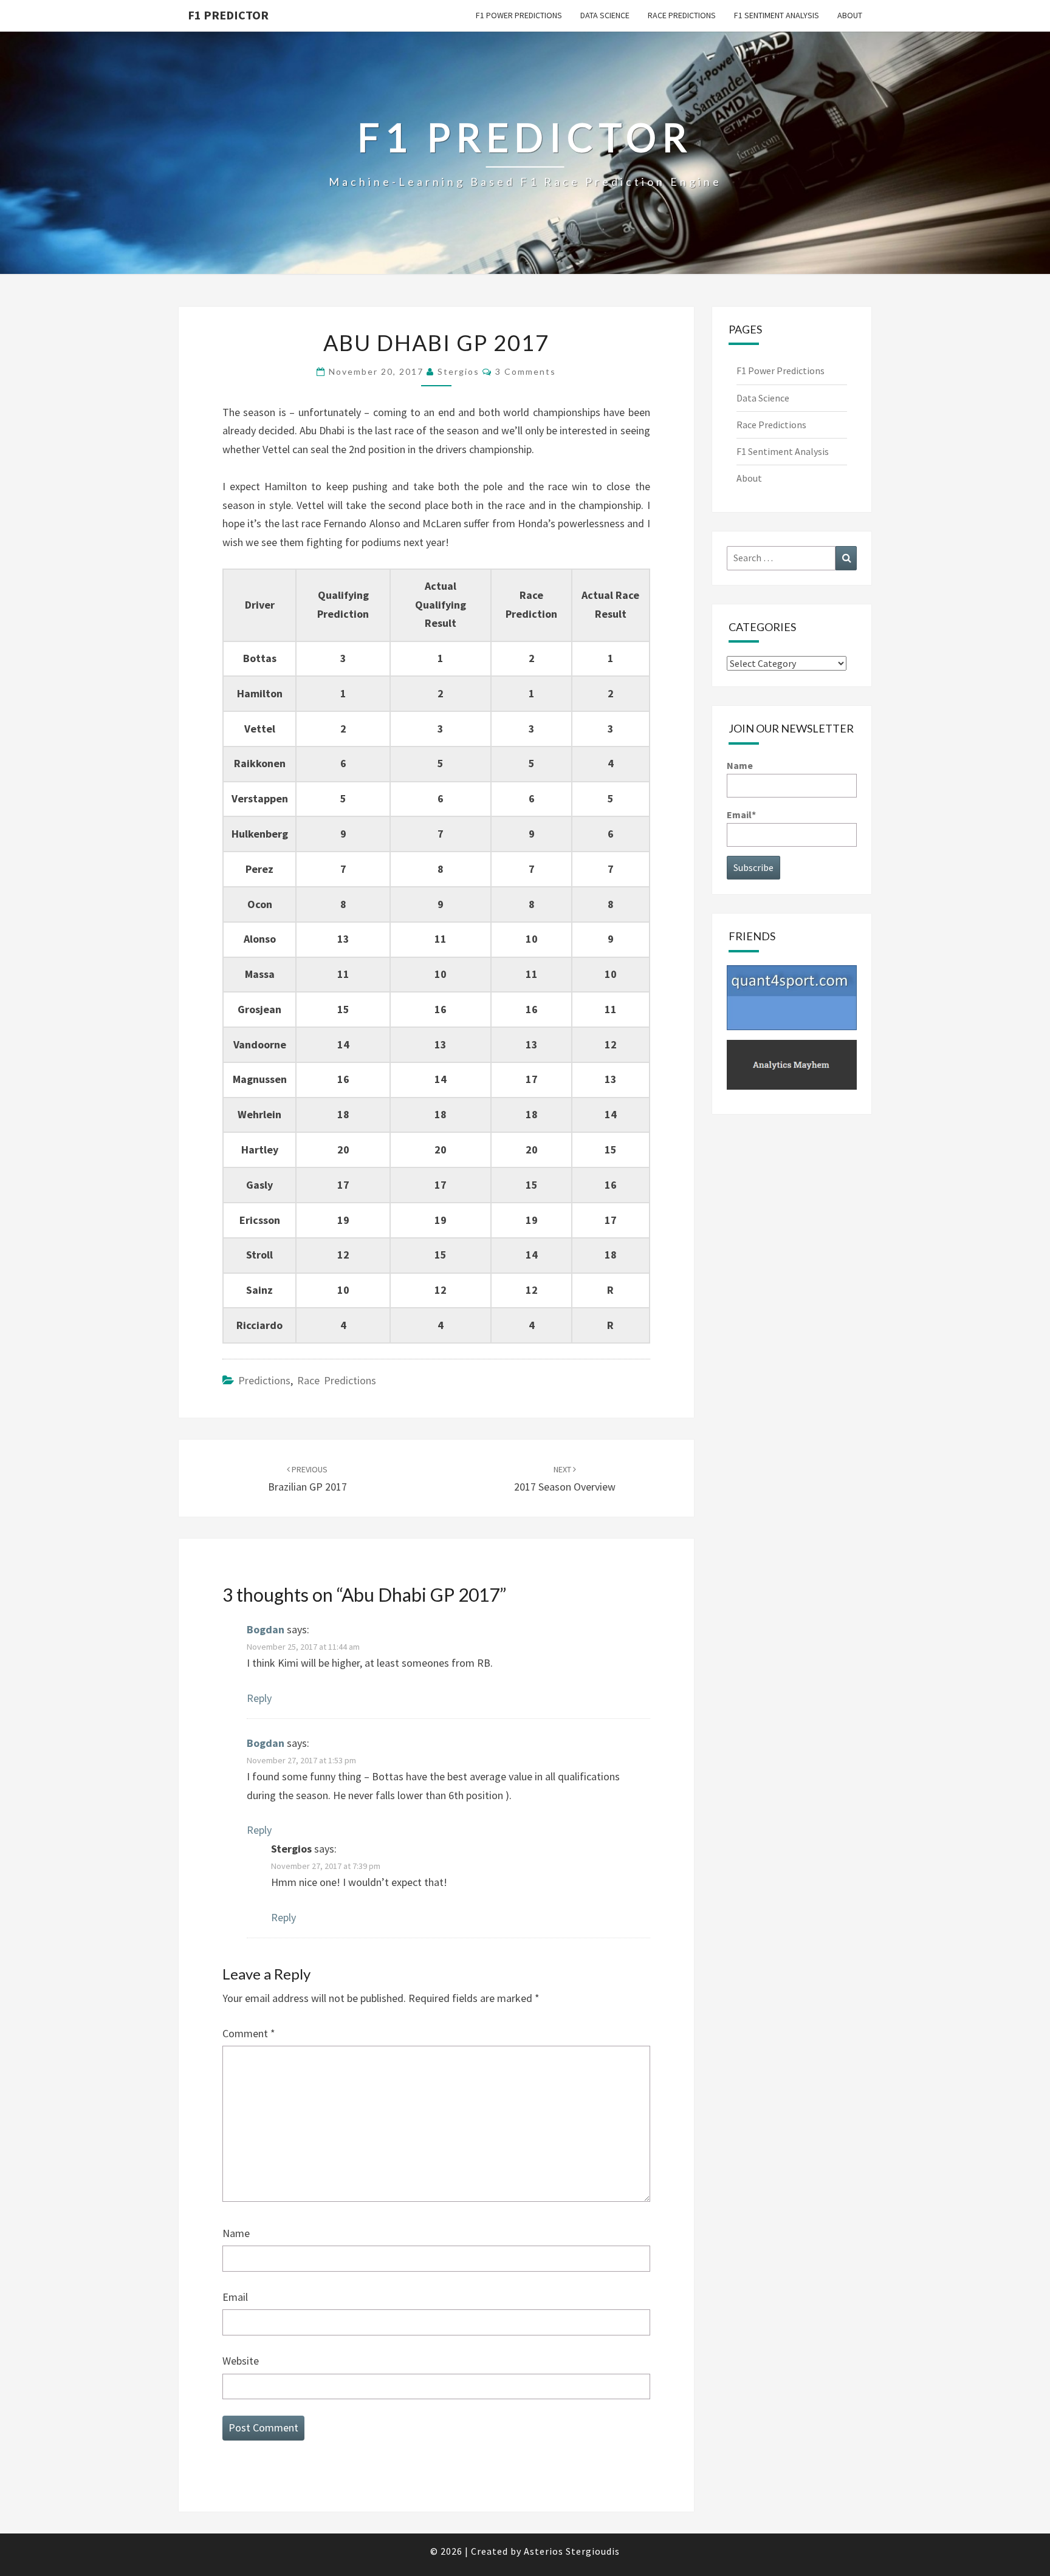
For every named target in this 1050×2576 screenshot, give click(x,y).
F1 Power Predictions (519, 15)
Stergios (458, 371)
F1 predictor (228, 15)
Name (236, 2233)
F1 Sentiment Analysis (777, 15)
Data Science (605, 15)
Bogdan (266, 1629)
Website (241, 2361)
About (850, 15)
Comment (249, 2033)
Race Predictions (682, 15)
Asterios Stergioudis (572, 2551)
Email (235, 2297)
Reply (259, 1698)
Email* (741, 815)
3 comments (526, 371)
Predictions (264, 1380)
